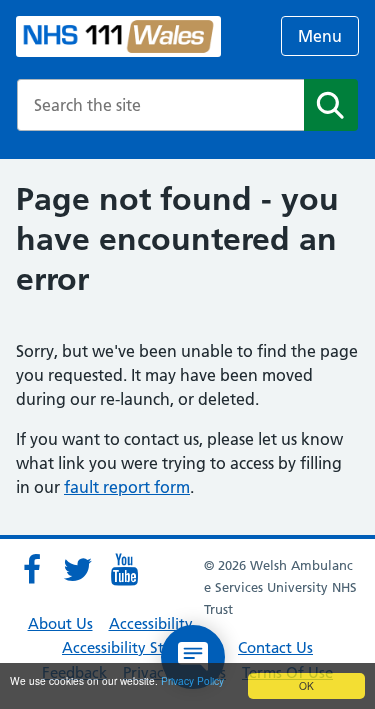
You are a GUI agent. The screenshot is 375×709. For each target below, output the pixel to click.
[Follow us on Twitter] (78, 570)
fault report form (127, 487)
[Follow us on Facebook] (32, 570)
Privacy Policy (192, 680)
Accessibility (151, 623)
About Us (60, 623)
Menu (320, 36)
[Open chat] (193, 657)
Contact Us (275, 647)
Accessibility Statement (142, 647)
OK (306, 685)
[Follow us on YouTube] (124, 570)
